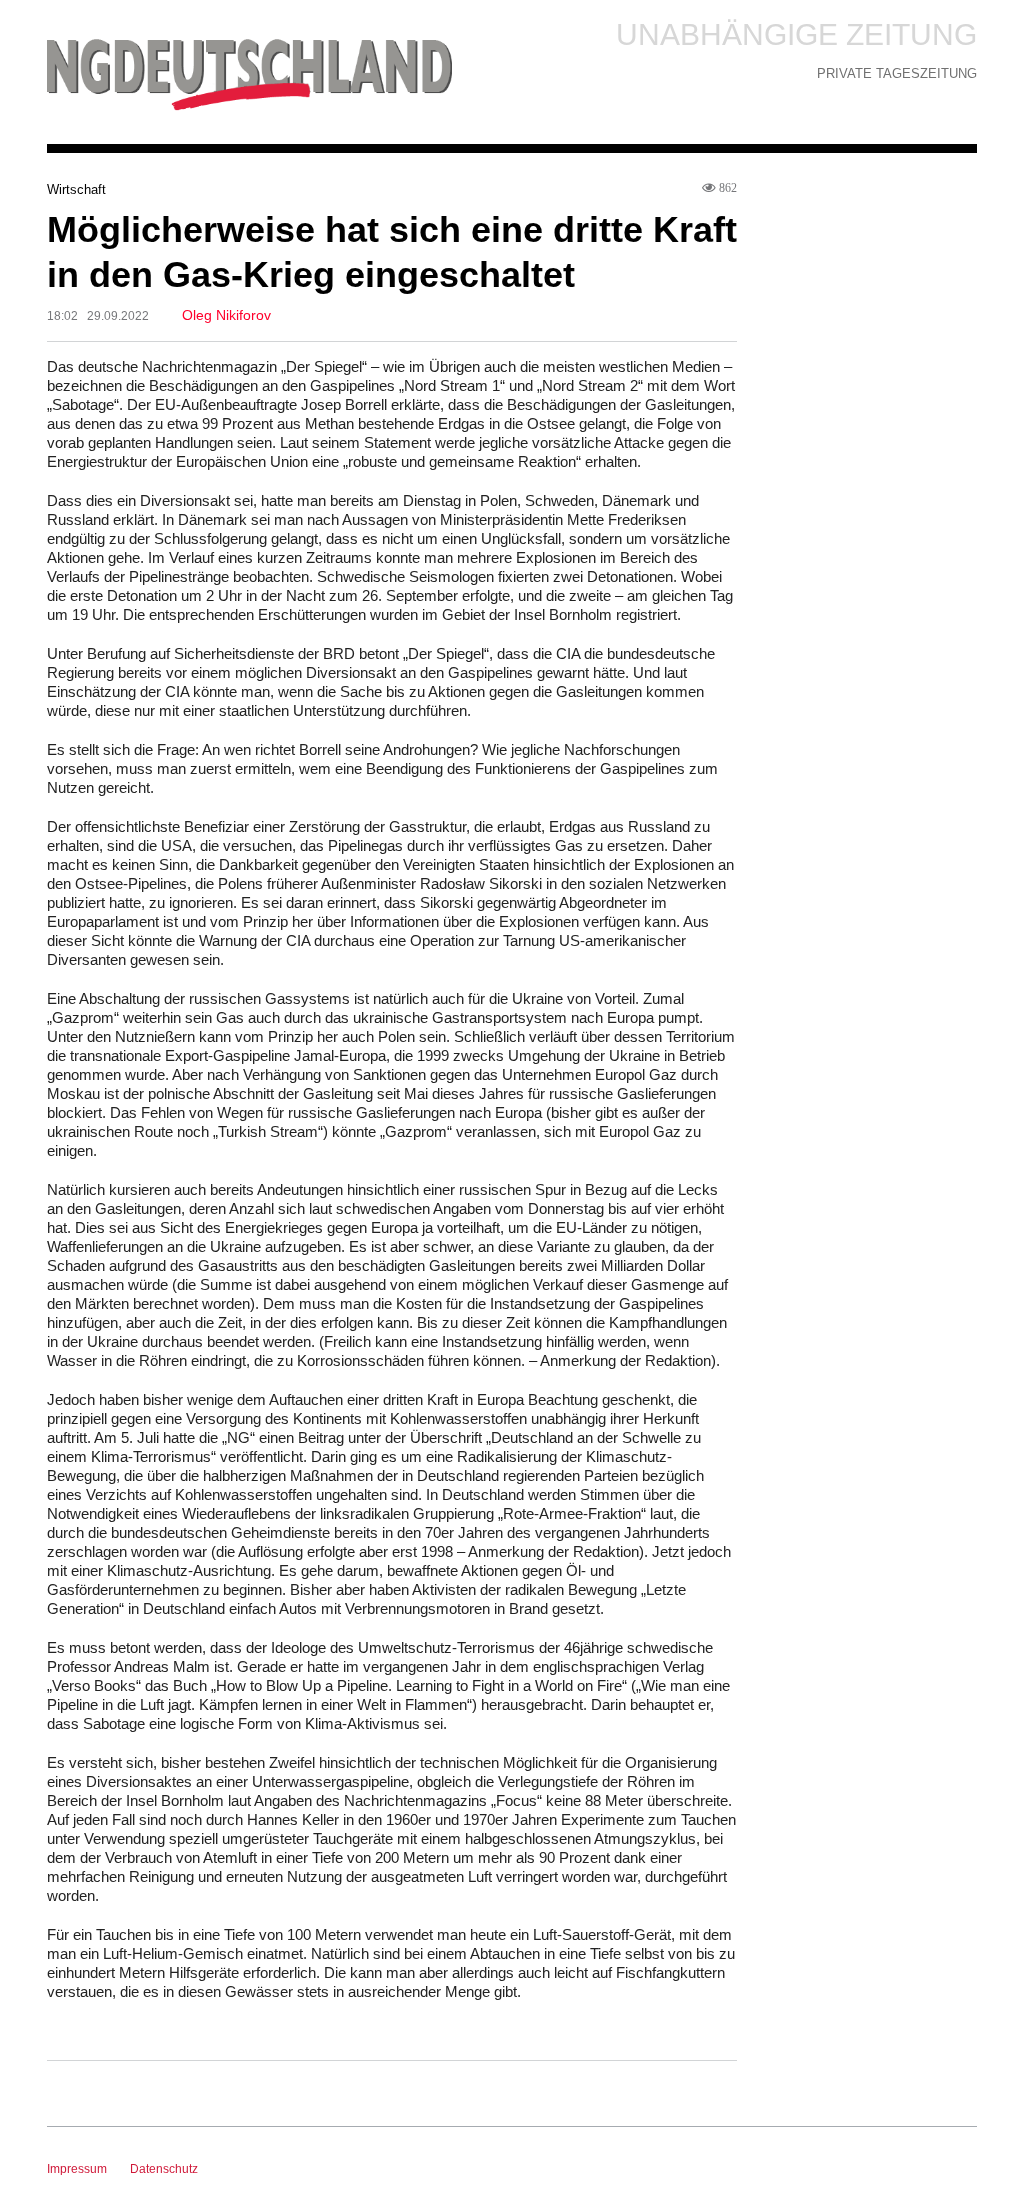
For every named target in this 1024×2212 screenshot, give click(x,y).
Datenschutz (164, 2169)
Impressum (77, 2169)
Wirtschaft (76, 189)
